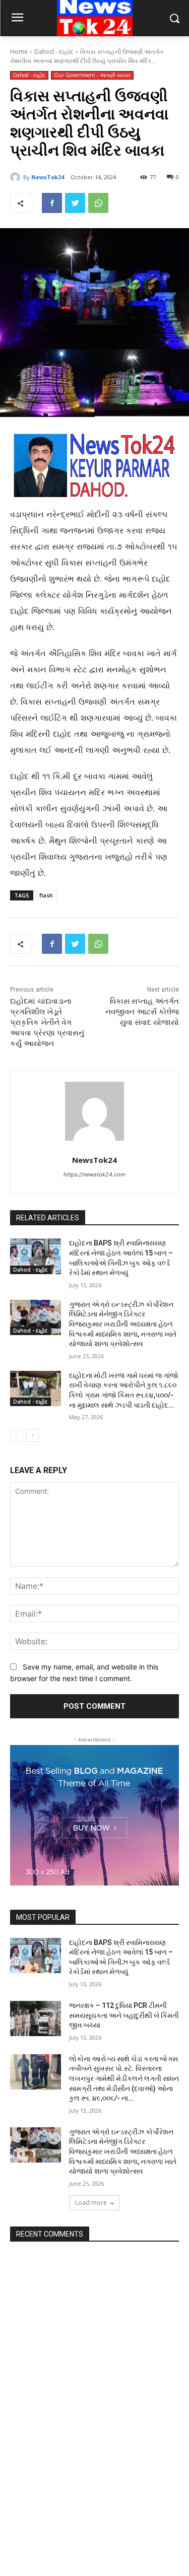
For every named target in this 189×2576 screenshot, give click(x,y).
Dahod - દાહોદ (54, 52)
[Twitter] (75, 203)
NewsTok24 (48, 177)
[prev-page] (16, 1435)
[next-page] (33, 1435)
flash (46, 895)
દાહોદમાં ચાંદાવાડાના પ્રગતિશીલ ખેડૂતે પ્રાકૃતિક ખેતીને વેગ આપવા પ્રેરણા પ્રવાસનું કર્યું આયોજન (47, 1022)
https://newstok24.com (94, 1174)
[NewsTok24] (17, 177)
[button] (174, 18)
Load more (91, 2203)
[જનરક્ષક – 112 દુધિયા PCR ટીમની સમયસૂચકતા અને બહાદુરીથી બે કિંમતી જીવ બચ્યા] (36, 2018)
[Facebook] (52, 203)
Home (19, 52)
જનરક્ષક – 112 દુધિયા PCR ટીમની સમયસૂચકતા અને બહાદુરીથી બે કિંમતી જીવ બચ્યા (124, 2015)
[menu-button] (17, 19)
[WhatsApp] (98, 203)
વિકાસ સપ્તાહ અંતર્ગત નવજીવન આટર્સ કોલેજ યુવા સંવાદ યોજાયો (142, 1012)
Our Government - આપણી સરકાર (92, 75)
